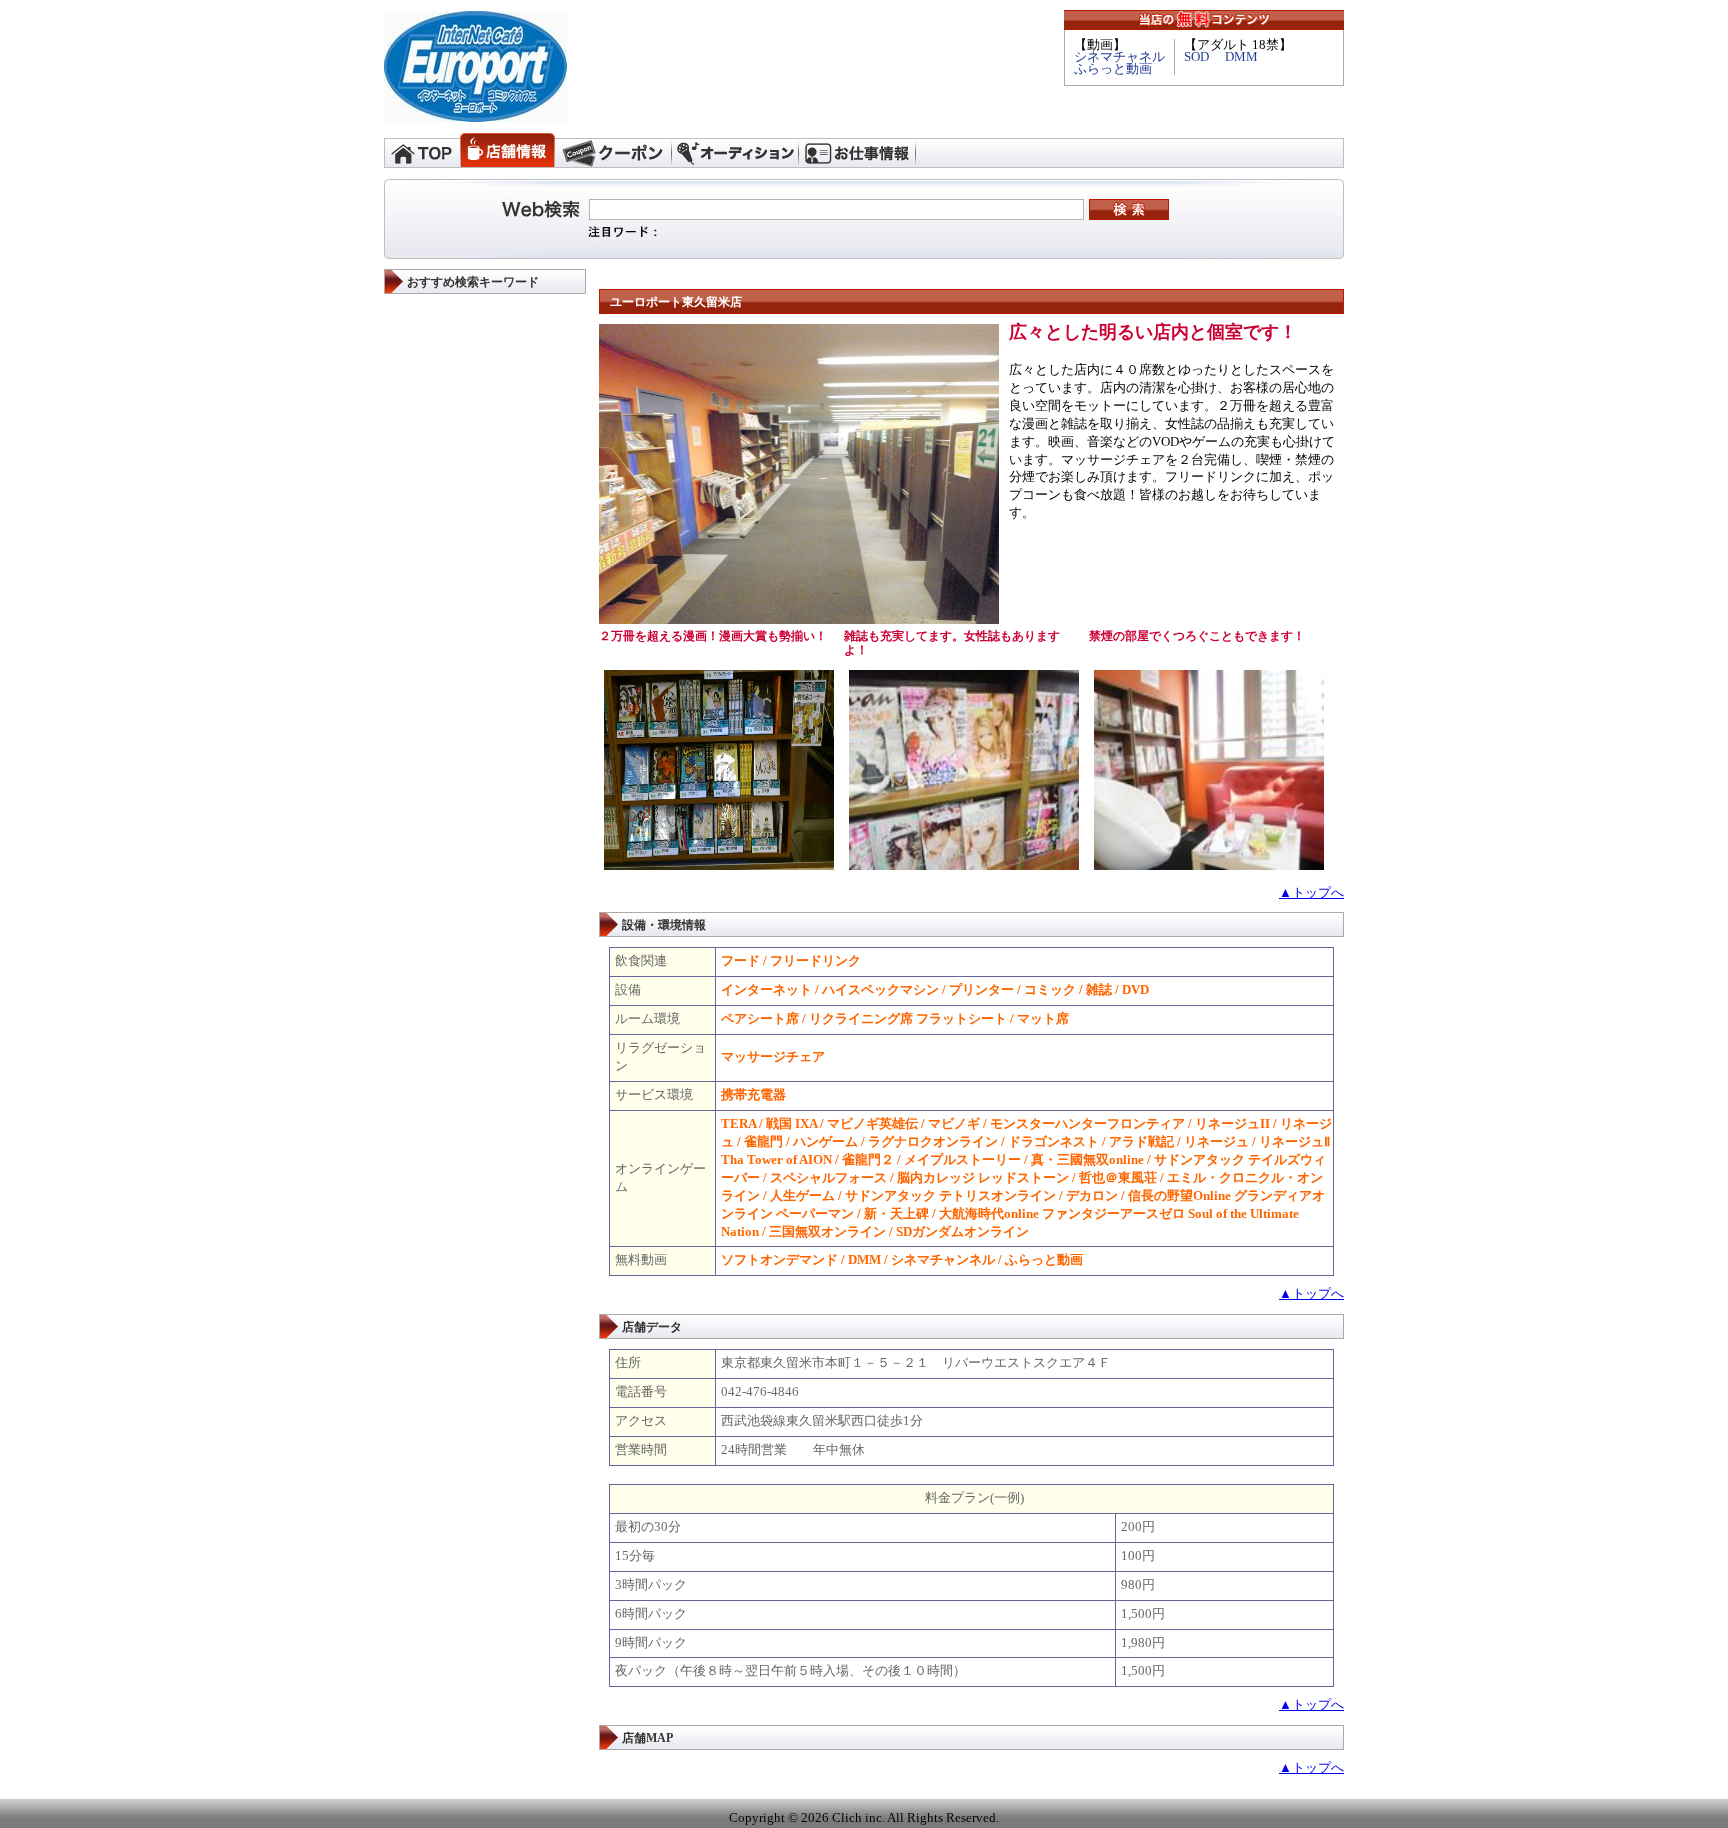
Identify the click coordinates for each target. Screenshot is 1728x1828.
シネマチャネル (1119, 57)
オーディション (735, 150)
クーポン (613, 150)
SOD (1196, 57)
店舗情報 (507, 150)
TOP (422, 150)
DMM (1241, 57)
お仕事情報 (857, 150)
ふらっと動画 (1113, 69)
